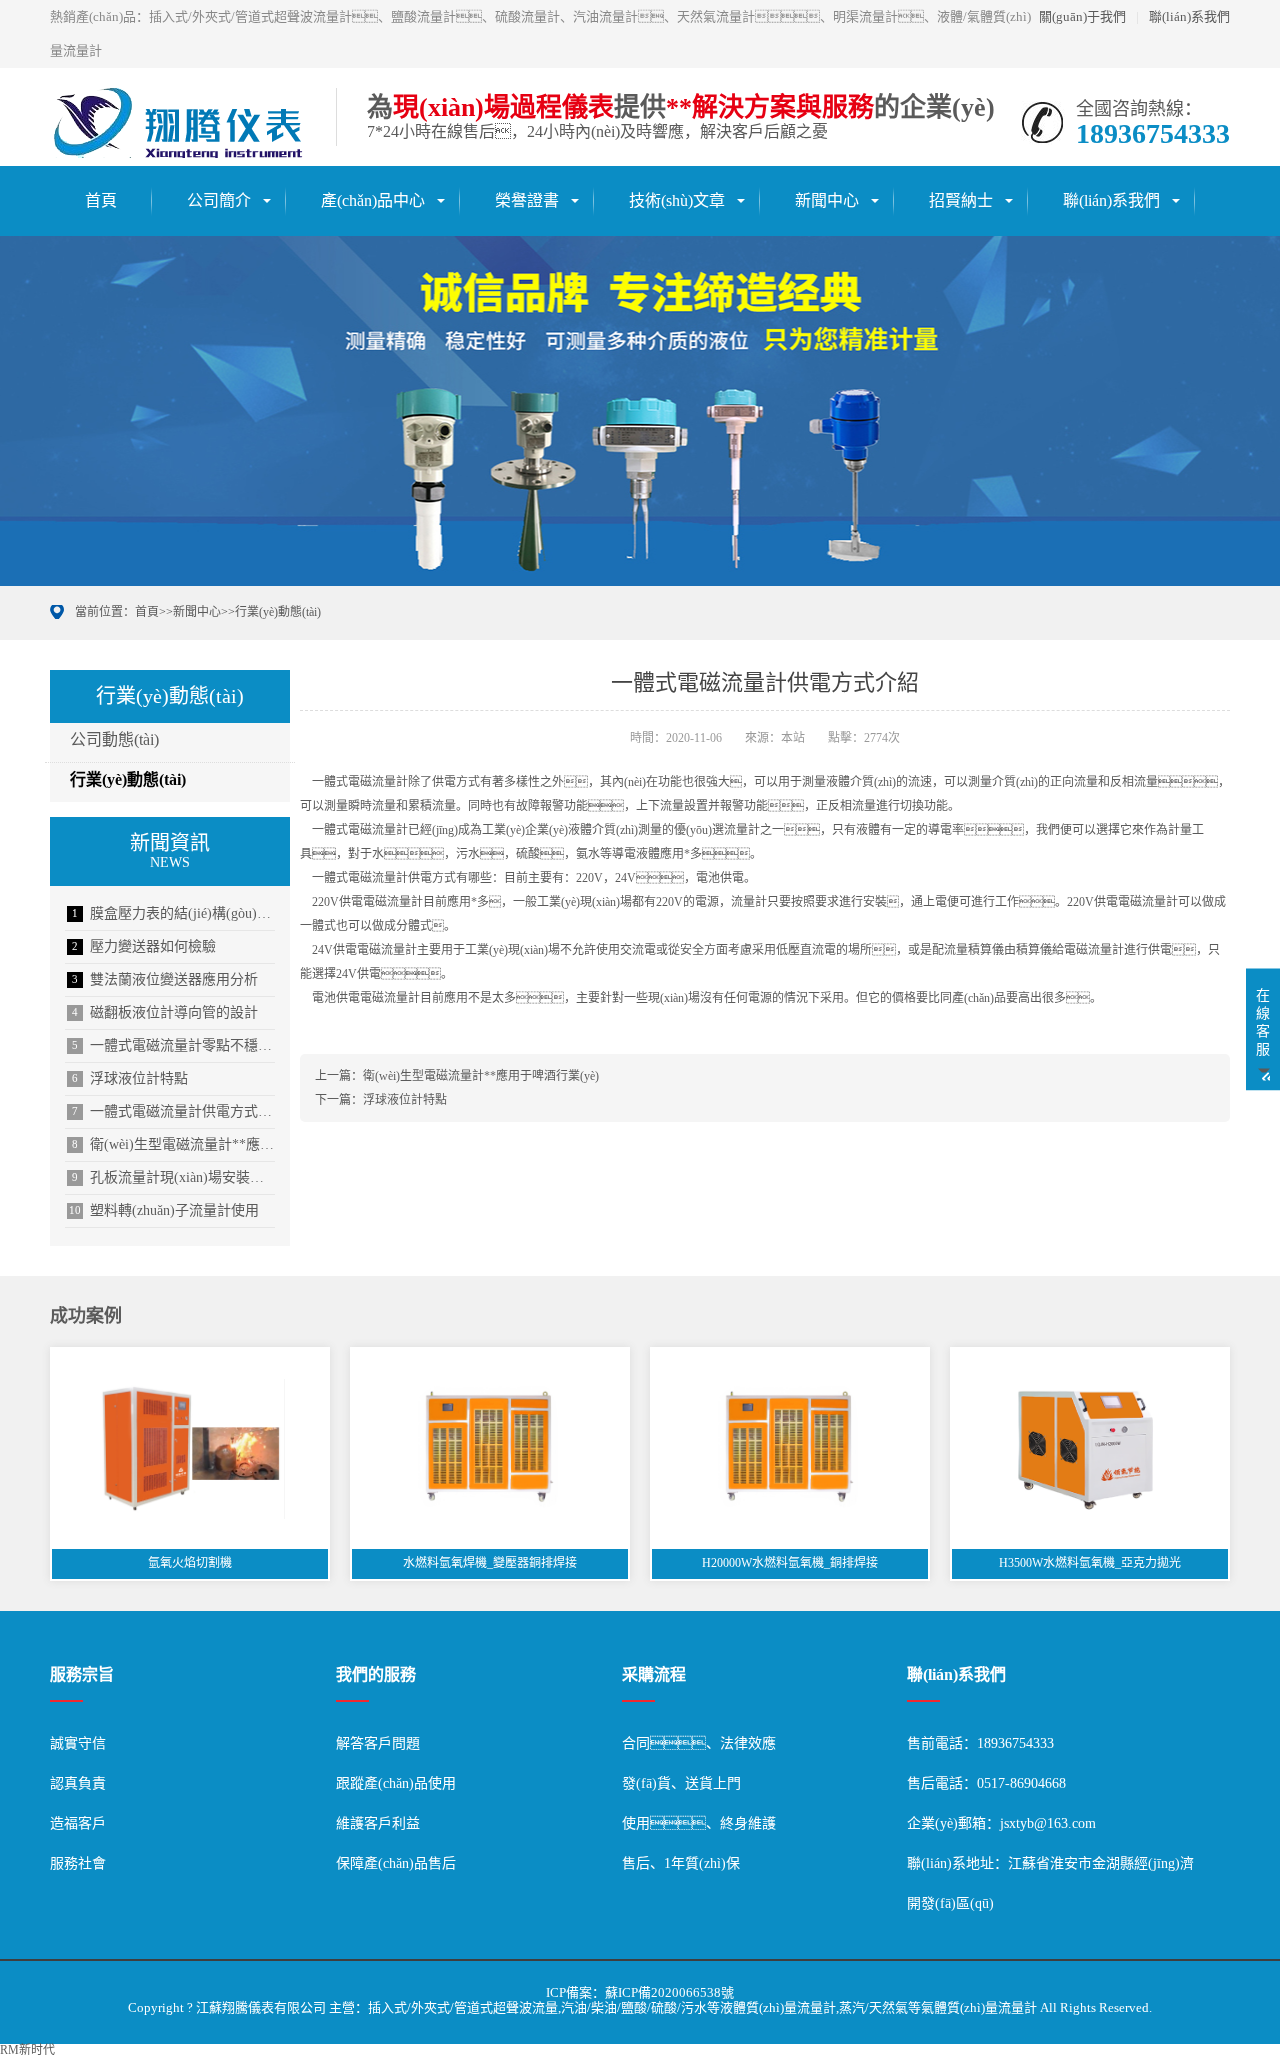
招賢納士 (961, 200)
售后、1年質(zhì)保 (681, 1863)
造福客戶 (78, 1823)
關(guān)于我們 (1082, 16)
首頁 (101, 200)
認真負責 (78, 1783)
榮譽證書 (527, 200)
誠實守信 (78, 1743)
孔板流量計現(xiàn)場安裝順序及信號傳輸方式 (173, 1177)
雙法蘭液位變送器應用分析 (165, 979)
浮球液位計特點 (130, 1078)
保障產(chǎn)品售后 (396, 1863)
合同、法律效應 (699, 1743)
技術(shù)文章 (677, 200)
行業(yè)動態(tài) (278, 612)
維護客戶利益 (378, 1823)
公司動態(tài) (114, 739)
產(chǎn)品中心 (373, 200)
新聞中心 (827, 200)
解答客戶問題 (378, 1743)
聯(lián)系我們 (1189, 16)
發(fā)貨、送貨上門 (681, 1783)
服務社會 (78, 1863)
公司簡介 (219, 200)
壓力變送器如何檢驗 (144, 946)
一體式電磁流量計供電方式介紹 (173, 1111)
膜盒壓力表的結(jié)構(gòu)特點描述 (173, 913)
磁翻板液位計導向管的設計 (165, 1012)
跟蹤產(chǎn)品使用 (396, 1783)
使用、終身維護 (699, 1823)
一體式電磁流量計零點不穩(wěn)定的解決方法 (173, 1045)
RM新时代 (27, 2050)
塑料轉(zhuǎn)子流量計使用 (164, 1210)
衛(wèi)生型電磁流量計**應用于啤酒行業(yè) (173, 1144)
